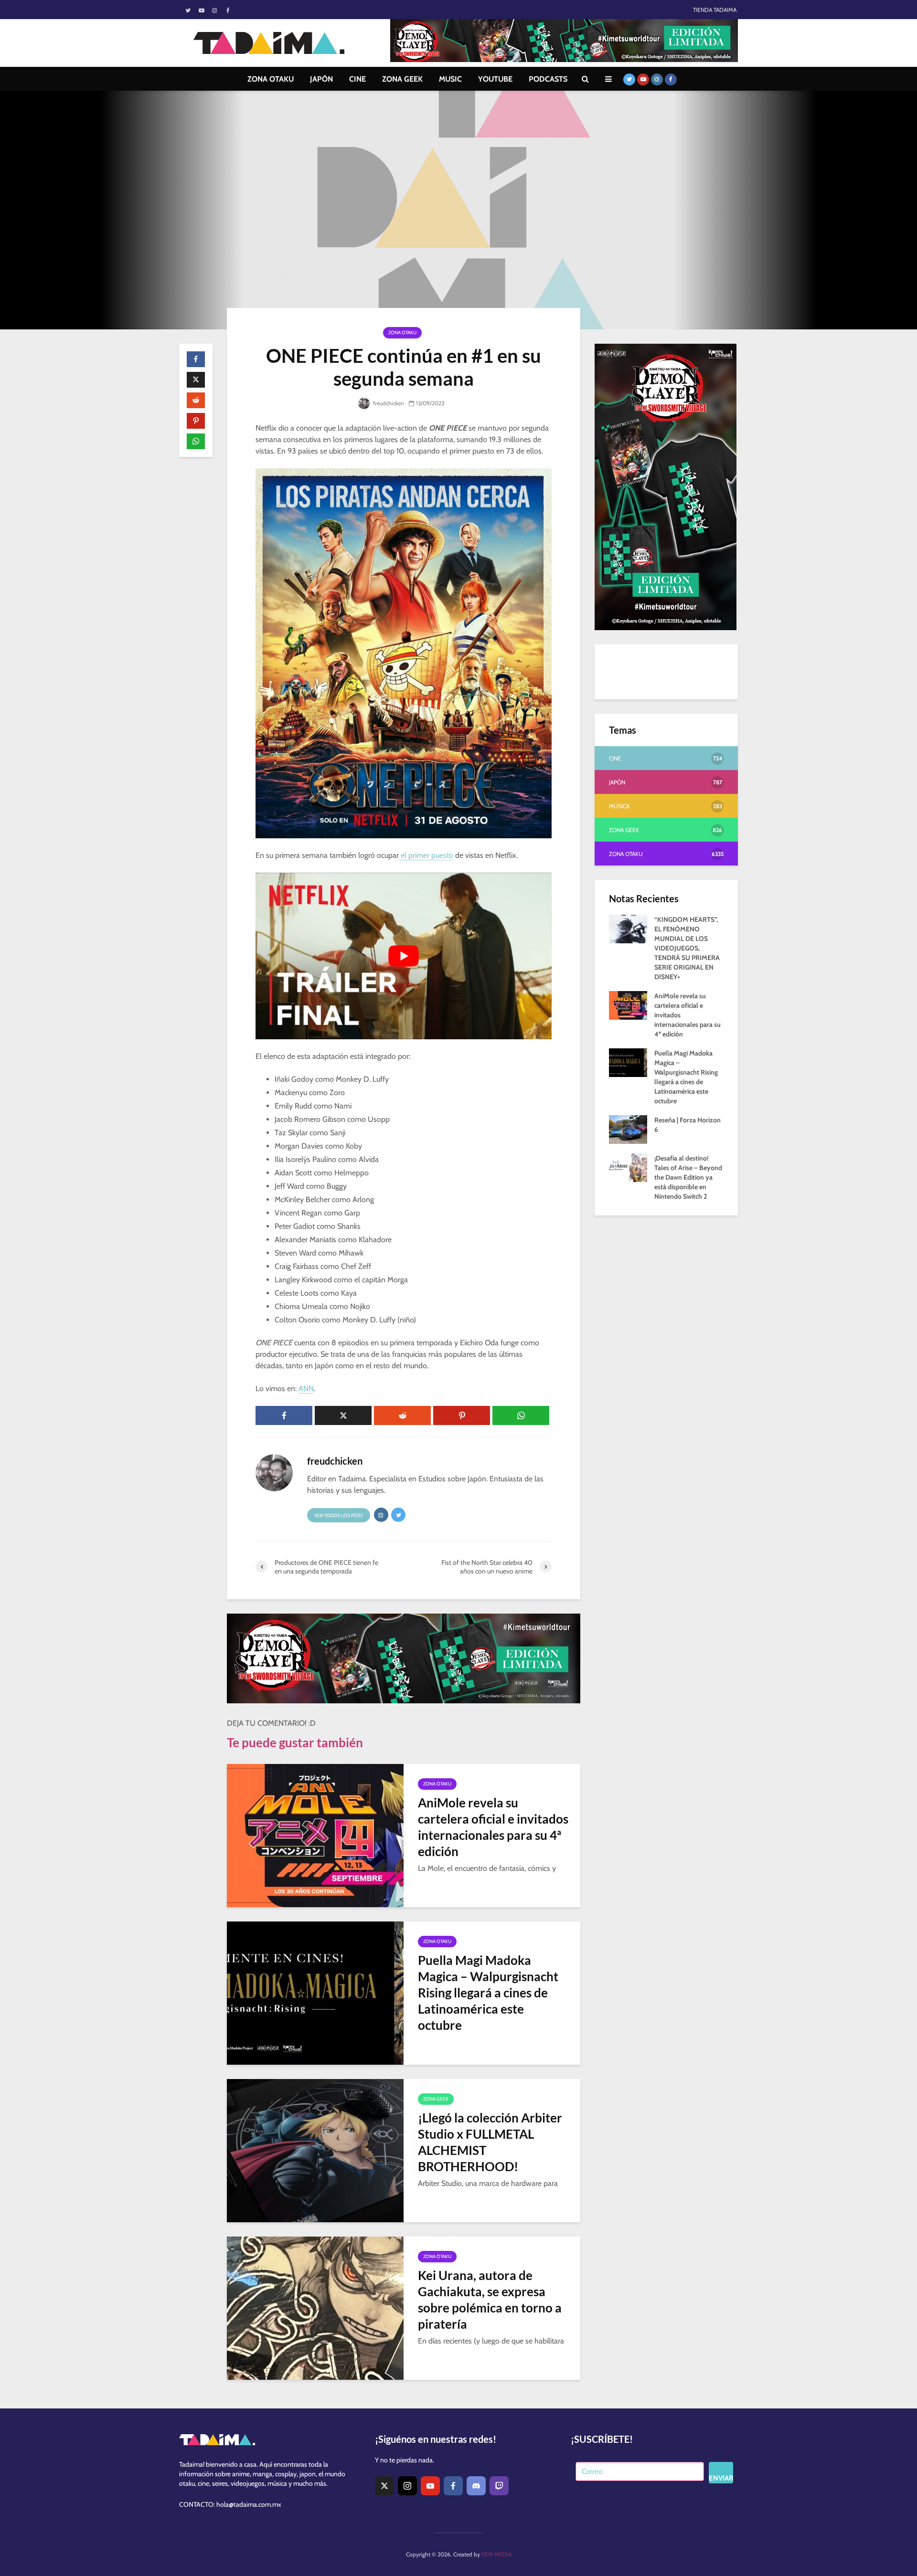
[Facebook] (453, 2486)
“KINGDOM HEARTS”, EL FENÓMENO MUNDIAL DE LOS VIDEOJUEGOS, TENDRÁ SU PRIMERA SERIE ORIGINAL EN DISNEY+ (687, 948)
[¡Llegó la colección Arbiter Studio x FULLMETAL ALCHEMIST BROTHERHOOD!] (315, 2150)
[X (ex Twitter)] (384, 2486)
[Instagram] (407, 2486)
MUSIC (450, 79)
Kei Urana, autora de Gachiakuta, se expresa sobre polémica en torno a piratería (490, 2300)
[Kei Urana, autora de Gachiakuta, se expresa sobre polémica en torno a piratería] (315, 2307)
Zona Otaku (402, 333)
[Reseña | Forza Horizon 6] (628, 1129)
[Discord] (476, 2486)
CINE (357, 79)
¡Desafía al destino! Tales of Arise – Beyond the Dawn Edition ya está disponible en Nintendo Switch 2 (688, 1177)
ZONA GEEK (402, 79)
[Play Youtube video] (404, 956)
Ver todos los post (339, 1515)
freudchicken (388, 403)
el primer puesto (426, 855)
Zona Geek (436, 2099)
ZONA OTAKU (271, 79)
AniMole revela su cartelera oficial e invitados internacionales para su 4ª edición (493, 1827)
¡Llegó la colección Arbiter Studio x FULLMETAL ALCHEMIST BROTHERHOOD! (490, 2142)
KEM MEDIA (496, 2554)
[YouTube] (430, 2486)
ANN (306, 1388)
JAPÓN (321, 79)
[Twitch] (499, 2486)
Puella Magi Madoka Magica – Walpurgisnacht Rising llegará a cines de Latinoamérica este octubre (488, 1993)
